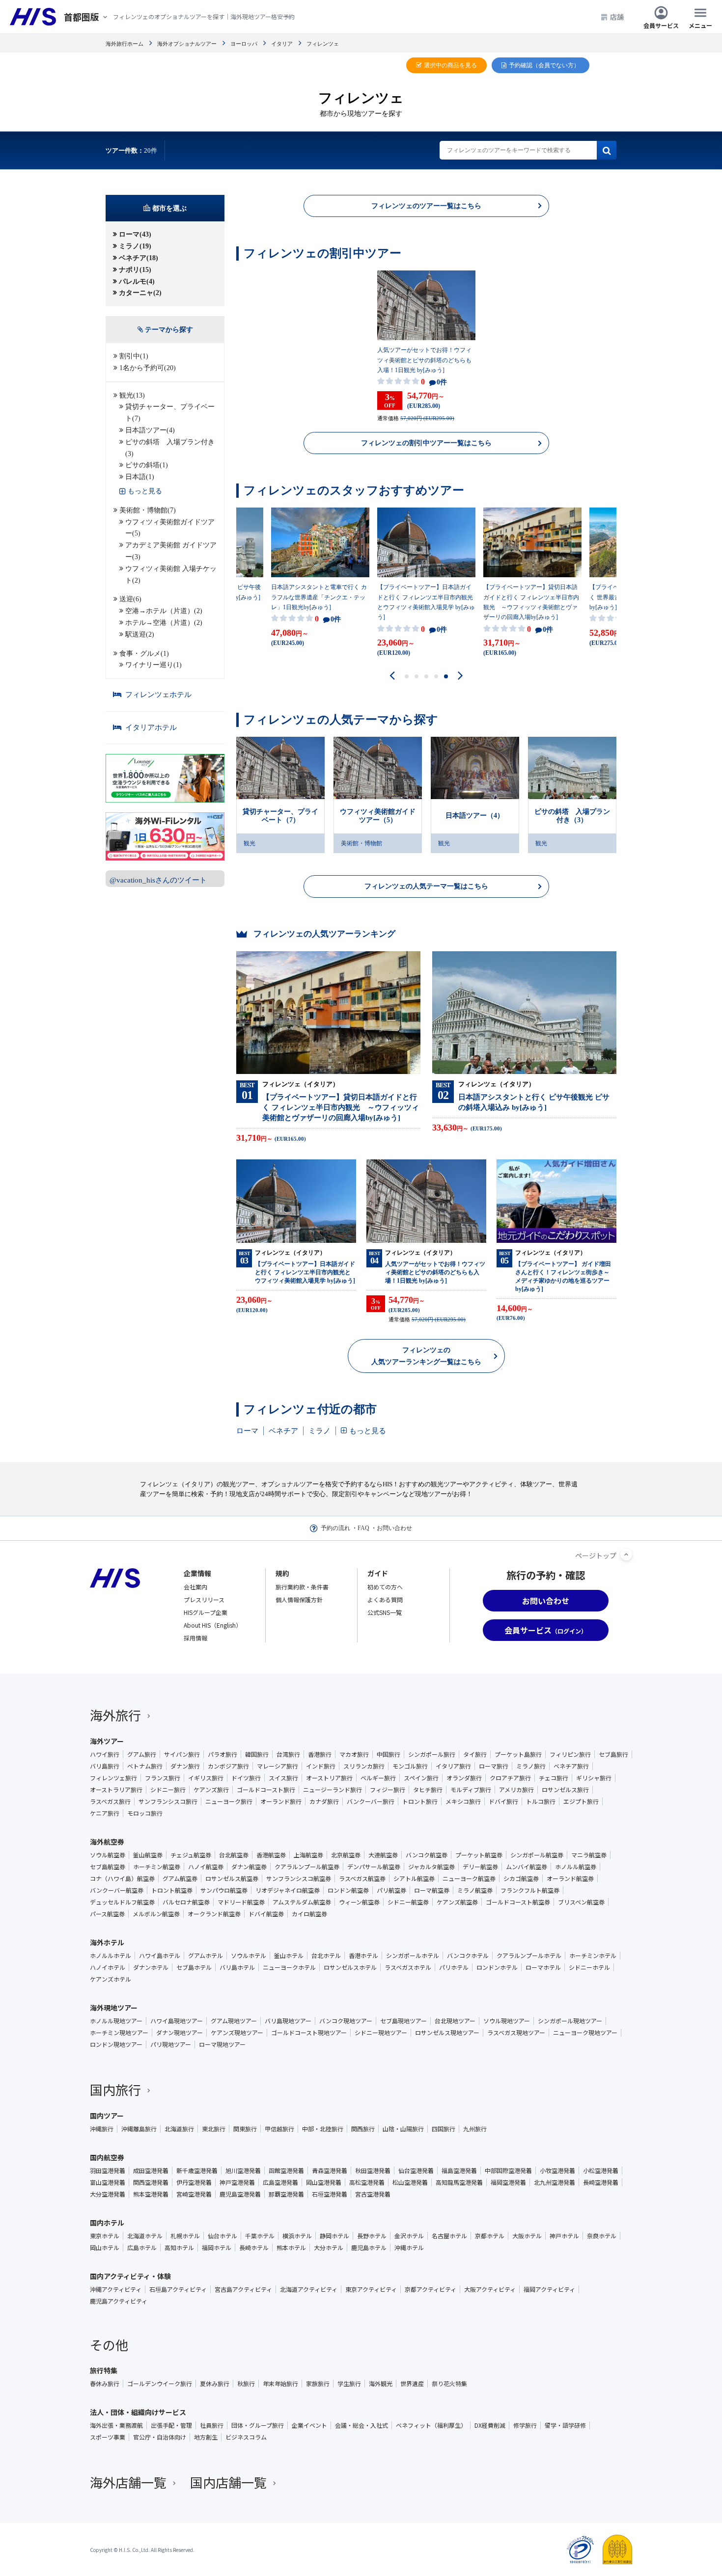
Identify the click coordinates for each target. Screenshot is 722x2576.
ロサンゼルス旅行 (565, 1790)
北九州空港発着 (555, 2182)
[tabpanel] (426, 346)
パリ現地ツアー (171, 2044)
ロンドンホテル (497, 1967)
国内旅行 (115, 2089)
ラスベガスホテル (408, 1967)
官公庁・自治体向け (160, 2437)
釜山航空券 (148, 1855)
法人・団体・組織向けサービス (138, 2412)
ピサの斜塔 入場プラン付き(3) (170, 448)
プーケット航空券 (479, 1855)
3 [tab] (427, 676)
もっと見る (368, 1431)
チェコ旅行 (554, 1778)
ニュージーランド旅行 (333, 1790)
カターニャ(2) (140, 293)
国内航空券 (107, 2157)
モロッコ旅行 (145, 1813)
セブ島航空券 (108, 1867)
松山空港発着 (410, 2182)
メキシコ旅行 (463, 1801)
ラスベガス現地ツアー (516, 2033)
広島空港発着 (280, 2182)
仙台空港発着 (416, 2171)
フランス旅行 (163, 1778)
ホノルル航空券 (576, 1867)
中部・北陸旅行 (323, 2129)
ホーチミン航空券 (157, 1867)
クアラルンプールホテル (529, 1956)
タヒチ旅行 (428, 1790)
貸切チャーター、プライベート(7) (170, 413)
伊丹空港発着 (194, 2182)
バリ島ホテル (237, 1967)
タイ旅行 (475, 1754)
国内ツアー (107, 2116)
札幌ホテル (185, 2236)
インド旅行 (321, 1766)
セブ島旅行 (613, 1754)
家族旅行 (318, 2384)
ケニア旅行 (105, 1813)
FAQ (363, 1528)
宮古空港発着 (373, 2194)
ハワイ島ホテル (160, 1956)
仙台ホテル (222, 2236)
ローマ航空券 (432, 1890)
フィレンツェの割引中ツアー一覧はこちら (426, 443)
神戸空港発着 (237, 2182)
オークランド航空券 (214, 1914)
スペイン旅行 (421, 1778)
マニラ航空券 (589, 1855)
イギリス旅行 (206, 1778)
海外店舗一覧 (128, 2482)
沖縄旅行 (102, 2129)
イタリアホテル (151, 727)
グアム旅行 (142, 1754)
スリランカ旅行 (364, 1766)
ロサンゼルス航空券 (232, 1878)
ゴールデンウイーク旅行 (160, 2384)
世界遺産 (412, 2384)
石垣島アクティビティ (178, 2289)
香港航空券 (271, 1855)
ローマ (247, 1431)
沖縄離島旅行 (139, 2129)
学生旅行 (349, 2384)
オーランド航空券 (570, 1878)
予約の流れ (335, 1528)
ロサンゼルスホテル (350, 1967)
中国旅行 (389, 1754)
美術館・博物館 (361, 843)
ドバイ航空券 (266, 1914)
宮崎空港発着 (194, 2194)
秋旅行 (246, 2384)
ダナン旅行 (185, 1766)
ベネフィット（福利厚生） (431, 2425)
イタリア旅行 (453, 1766)
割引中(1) (134, 356)
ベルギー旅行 (378, 1778)
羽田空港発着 (108, 2171)
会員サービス (661, 25)
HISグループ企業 (206, 1612)
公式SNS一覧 (385, 1612)
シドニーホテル (589, 1967)
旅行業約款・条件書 (302, 1587)
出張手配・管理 (171, 2425)
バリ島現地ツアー (288, 2021)
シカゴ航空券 (521, 1878)
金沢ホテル (409, 2236)
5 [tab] (446, 676)
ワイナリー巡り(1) (153, 665)
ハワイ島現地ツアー (177, 2021)
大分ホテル (329, 2248)
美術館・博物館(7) (148, 510)
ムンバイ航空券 (527, 1867)
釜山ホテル (289, 1956)
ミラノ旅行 (531, 1766)
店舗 (617, 17)
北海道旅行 (179, 2129)
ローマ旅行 (494, 1766)
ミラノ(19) (135, 246)
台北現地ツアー (455, 2021)
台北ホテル (326, 1956)
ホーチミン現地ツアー (119, 2033)
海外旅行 (115, 1715)
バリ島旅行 (105, 1766)
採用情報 (195, 1638)
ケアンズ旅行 (211, 1790)
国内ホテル (107, 2223)
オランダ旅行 (464, 1778)
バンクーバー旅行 (371, 1801)
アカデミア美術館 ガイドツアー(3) (171, 551)
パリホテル (454, 1967)
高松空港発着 (367, 2182)
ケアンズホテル (111, 1979)
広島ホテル (142, 2248)
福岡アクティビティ (549, 2289)
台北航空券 (234, 1855)
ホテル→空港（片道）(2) (164, 623)
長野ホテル (372, 2236)
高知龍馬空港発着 (459, 2182)
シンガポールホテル (413, 1956)
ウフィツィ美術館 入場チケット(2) (171, 575)
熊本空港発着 (151, 2194)
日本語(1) (140, 477)
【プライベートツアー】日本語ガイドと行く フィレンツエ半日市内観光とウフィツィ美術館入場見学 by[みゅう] (426, 602)
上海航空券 (308, 1855)
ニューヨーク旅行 (229, 1801)
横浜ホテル (297, 2236)
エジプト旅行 (581, 1801)
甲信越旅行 (279, 2129)
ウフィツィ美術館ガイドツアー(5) (170, 528)
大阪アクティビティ (490, 2289)
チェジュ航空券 (191, 1855)
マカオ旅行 (354, 1754)
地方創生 (206, 2437)
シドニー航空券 (408, 1902)
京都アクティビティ (430, 2289)
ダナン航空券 (249, 1867)
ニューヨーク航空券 (469, 1878)
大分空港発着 (108, 2194)
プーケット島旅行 (518, 1754)
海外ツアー (107, 1741)
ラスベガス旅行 (110, 1801)
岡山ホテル (105, 2248)
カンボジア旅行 (228, 1766)
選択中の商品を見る (450, 65)
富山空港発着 (108, 2182)
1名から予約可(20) (148, 368)
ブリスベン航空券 (581, 1902)
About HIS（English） (213, 1625)
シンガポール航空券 (537, 1855)
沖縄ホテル (409, 2248)
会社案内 (195, 1587)
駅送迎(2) (140, 634)
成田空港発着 (151, 2171)
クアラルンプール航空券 (307, 1867)
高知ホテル (179, 2248)
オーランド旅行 (281, 1801)
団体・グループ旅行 (258, 2425)
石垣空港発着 (330, 2194)
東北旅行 (214, 2129)
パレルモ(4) (137, 282)
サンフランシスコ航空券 (299, 1878)
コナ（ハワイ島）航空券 (122, 1878)
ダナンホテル (151, 1967)
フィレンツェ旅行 (113, 1778)
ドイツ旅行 (246, 1778)
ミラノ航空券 (475, 1890)
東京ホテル (105, 2236)
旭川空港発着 (243, 2171)
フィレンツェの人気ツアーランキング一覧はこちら (426, 1356)
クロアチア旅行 (510, 1778)
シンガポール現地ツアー (570, 2021)
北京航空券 (346, 1855)
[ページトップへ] (626, 1555)
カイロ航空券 (309, 1914)
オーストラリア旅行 (116, 1790)
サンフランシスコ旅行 (168, 1801)
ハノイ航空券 (206, 1867)
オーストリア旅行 (329, 1778)
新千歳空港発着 (197, 2171)
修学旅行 (525, 2425)
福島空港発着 (459, 2171)
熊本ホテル (291, 2248)
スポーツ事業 (108, 2437)
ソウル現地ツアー (507, 2021)
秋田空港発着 (373, 2171)
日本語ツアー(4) (150, 430)
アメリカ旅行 (516, 1790)
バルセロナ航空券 (186, 1902)
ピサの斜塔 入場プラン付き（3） (572, 816)
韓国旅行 (257, 1754)
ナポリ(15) (135, 270)
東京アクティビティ (371, 2289)
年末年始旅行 (280, 2384)
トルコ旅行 (541, 1801)
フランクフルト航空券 (530, 1890)
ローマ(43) (135, 234)
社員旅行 (212, 2425)
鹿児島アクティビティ (119, 2301)
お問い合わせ (394, 1528)
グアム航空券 (180, 1878)
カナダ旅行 (324, 1801)
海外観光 (381, 2384)
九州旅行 (475, 2129)
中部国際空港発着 (508, 2171)
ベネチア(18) (139, 258)
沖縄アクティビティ (116, 2289)
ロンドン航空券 (348, 1890)
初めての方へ (385, 1587)
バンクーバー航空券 (117, 1890)
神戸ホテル (564, 2236)
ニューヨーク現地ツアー (585, 2033)
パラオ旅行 (222, 1754)
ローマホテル (543, 1967)
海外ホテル (107, 1942)
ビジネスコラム (246, 2437)
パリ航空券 (391, 1890)
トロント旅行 (420, 1801)
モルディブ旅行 (471, 1790)
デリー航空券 (480, 1867)
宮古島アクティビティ (243, 2289)
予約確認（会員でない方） (544, 65)
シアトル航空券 (414, 1878)
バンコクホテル (468, 1956)
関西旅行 (363, 2129)
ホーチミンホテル (593, 1956)
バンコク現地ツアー (346, 2021)
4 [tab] (436, 676)
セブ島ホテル (194, 1967)
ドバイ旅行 (503, 1801)
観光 (250, 843)
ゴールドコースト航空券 (518, 1902)
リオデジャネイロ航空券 (288, 1890)
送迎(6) (130, 599)
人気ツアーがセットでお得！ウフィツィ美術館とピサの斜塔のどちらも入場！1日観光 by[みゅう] (424, 360)
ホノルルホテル (111, 1956)
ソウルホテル (249, 1956)
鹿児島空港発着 (240, 2194)
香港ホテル (363, 1956)
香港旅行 (320, 1754)
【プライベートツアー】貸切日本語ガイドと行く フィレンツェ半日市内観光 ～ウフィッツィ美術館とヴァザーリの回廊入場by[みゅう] (531, 602)
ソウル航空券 (108, 1855)
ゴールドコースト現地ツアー (309, 2033)
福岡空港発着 (508, 2182)
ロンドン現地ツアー (116, 2044)
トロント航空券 (172, 1890)
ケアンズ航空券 (457, 1902)
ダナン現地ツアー (180, 2033)
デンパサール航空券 (374, 1867)
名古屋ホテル (449, 2236)
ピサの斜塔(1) (147, 465)
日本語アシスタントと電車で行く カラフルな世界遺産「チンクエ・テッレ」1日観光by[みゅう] (319, 597)
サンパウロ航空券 (224, 1890)
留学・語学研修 (565, 2425)
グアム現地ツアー (234, 2021)
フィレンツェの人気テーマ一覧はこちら (426, 886)
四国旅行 (444, 2129)
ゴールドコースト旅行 (266, 1790)
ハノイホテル (108, 1967)
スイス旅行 (283, 1778)
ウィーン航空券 (359, 1902)
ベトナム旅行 (145, 1766)
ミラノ (319, 1431)
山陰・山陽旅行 (403, 2129)
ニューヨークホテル (289, 1967)
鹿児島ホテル (369, 2248)
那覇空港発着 (286, 2194)
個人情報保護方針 (299, 1599)
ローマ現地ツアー (222, 2044)
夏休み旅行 (215, 2384)
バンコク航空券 (427, 1855)
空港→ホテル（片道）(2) (164, 611)
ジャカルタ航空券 (431, 1867)
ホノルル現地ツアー (116, 2021)
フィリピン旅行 (570, 1754)
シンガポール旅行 (432, 1754)
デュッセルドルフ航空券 (122, 1902)
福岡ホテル (217, 2248)
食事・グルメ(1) (144, 654)
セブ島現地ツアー (403, 2021)
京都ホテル (490, 2236)
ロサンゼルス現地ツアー (447, 2033)
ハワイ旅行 (105, 1754)
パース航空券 (107, 1914)
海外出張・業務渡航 (116, 2425)
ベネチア (283, 1431)
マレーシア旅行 (278, 1766)
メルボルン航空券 (156, 1914)
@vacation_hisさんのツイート (158, 880)
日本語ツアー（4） (475, 816)
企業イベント (309, 2425)
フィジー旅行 (388, 1790)
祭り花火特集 (449, 2384)
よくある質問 (385, 1599)
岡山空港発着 (324, 2182)
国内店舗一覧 (228, 2482)
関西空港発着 (151, 2182)
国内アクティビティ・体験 (130, 2276)
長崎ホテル (254, 2248)
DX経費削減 (490, 2425)
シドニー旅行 (168, 1790)
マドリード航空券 (241, 1902)
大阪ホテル (527, 2236)
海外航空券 (107, 1842)
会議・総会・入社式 (361, 2425)
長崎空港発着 (601, 2182)
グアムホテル (206, 1956)
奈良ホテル (602, 2236)
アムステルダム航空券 (302, 1902)
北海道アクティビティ (309, 2289)
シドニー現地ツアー (381, 2033)
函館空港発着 (286, 2171)
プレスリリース (204, 1599)
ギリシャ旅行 (594, 1778)
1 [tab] (407, 676)
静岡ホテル (334, 2236)
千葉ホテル (260, 2236)
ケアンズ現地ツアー (237, 2033)
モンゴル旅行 (410, 1766)
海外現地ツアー (114, 2008)
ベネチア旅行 (571, 1766)
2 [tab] (417, 676)
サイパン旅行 (182, 1754)
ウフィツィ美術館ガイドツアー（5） (378, 816)
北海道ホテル (145, 2236)
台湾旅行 (288, 1754)
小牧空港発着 (557, 2171)
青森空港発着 (330, 2171)
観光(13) (132, 395)
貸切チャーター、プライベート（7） (280, 816)
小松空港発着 (601, 2171)
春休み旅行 (105, 2384)
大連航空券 (383, 1855)
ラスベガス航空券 (362, 1878)
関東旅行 (245, 2129)
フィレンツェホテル (158, 695)
